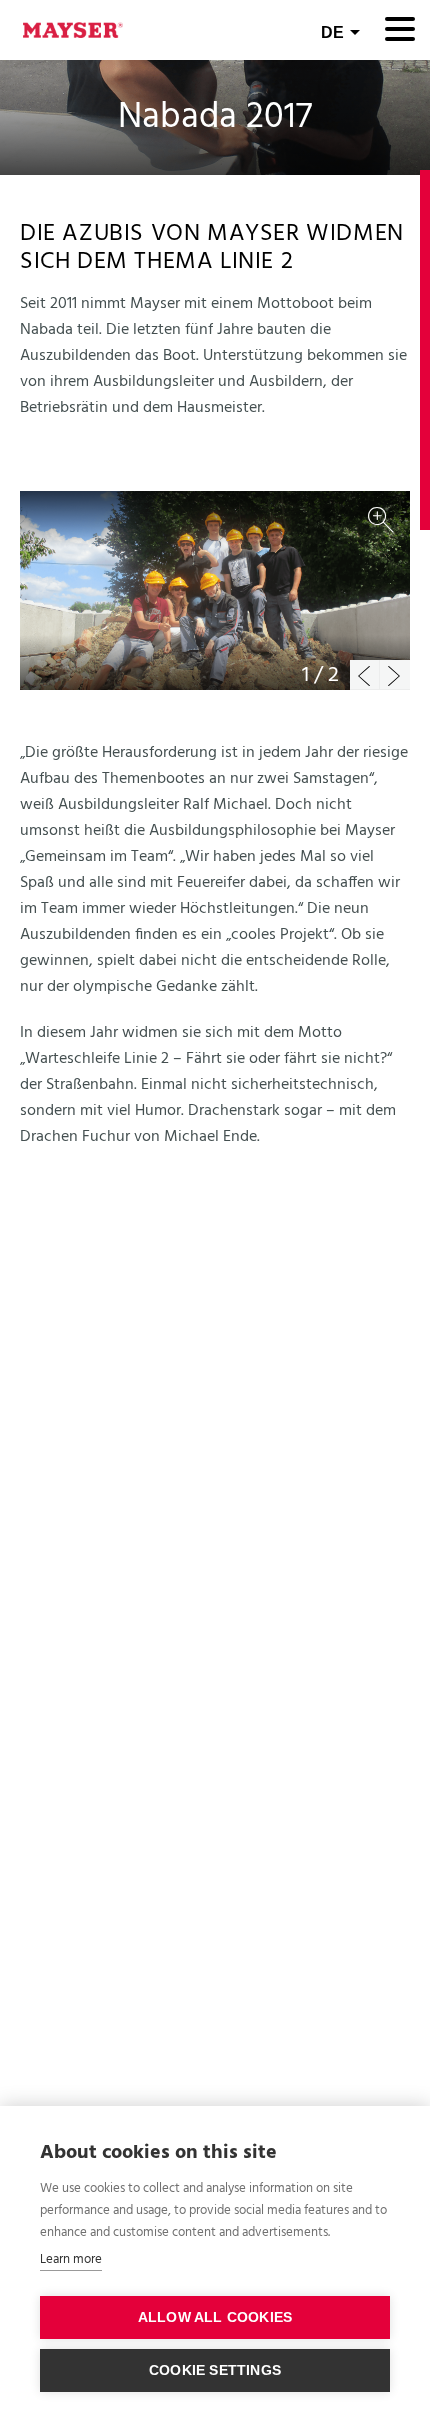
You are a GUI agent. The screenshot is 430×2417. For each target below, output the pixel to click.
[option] (215, 590)
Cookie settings (215, 2370)
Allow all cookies (215, 2317)
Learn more (71, 2259)
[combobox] (340, 30)
